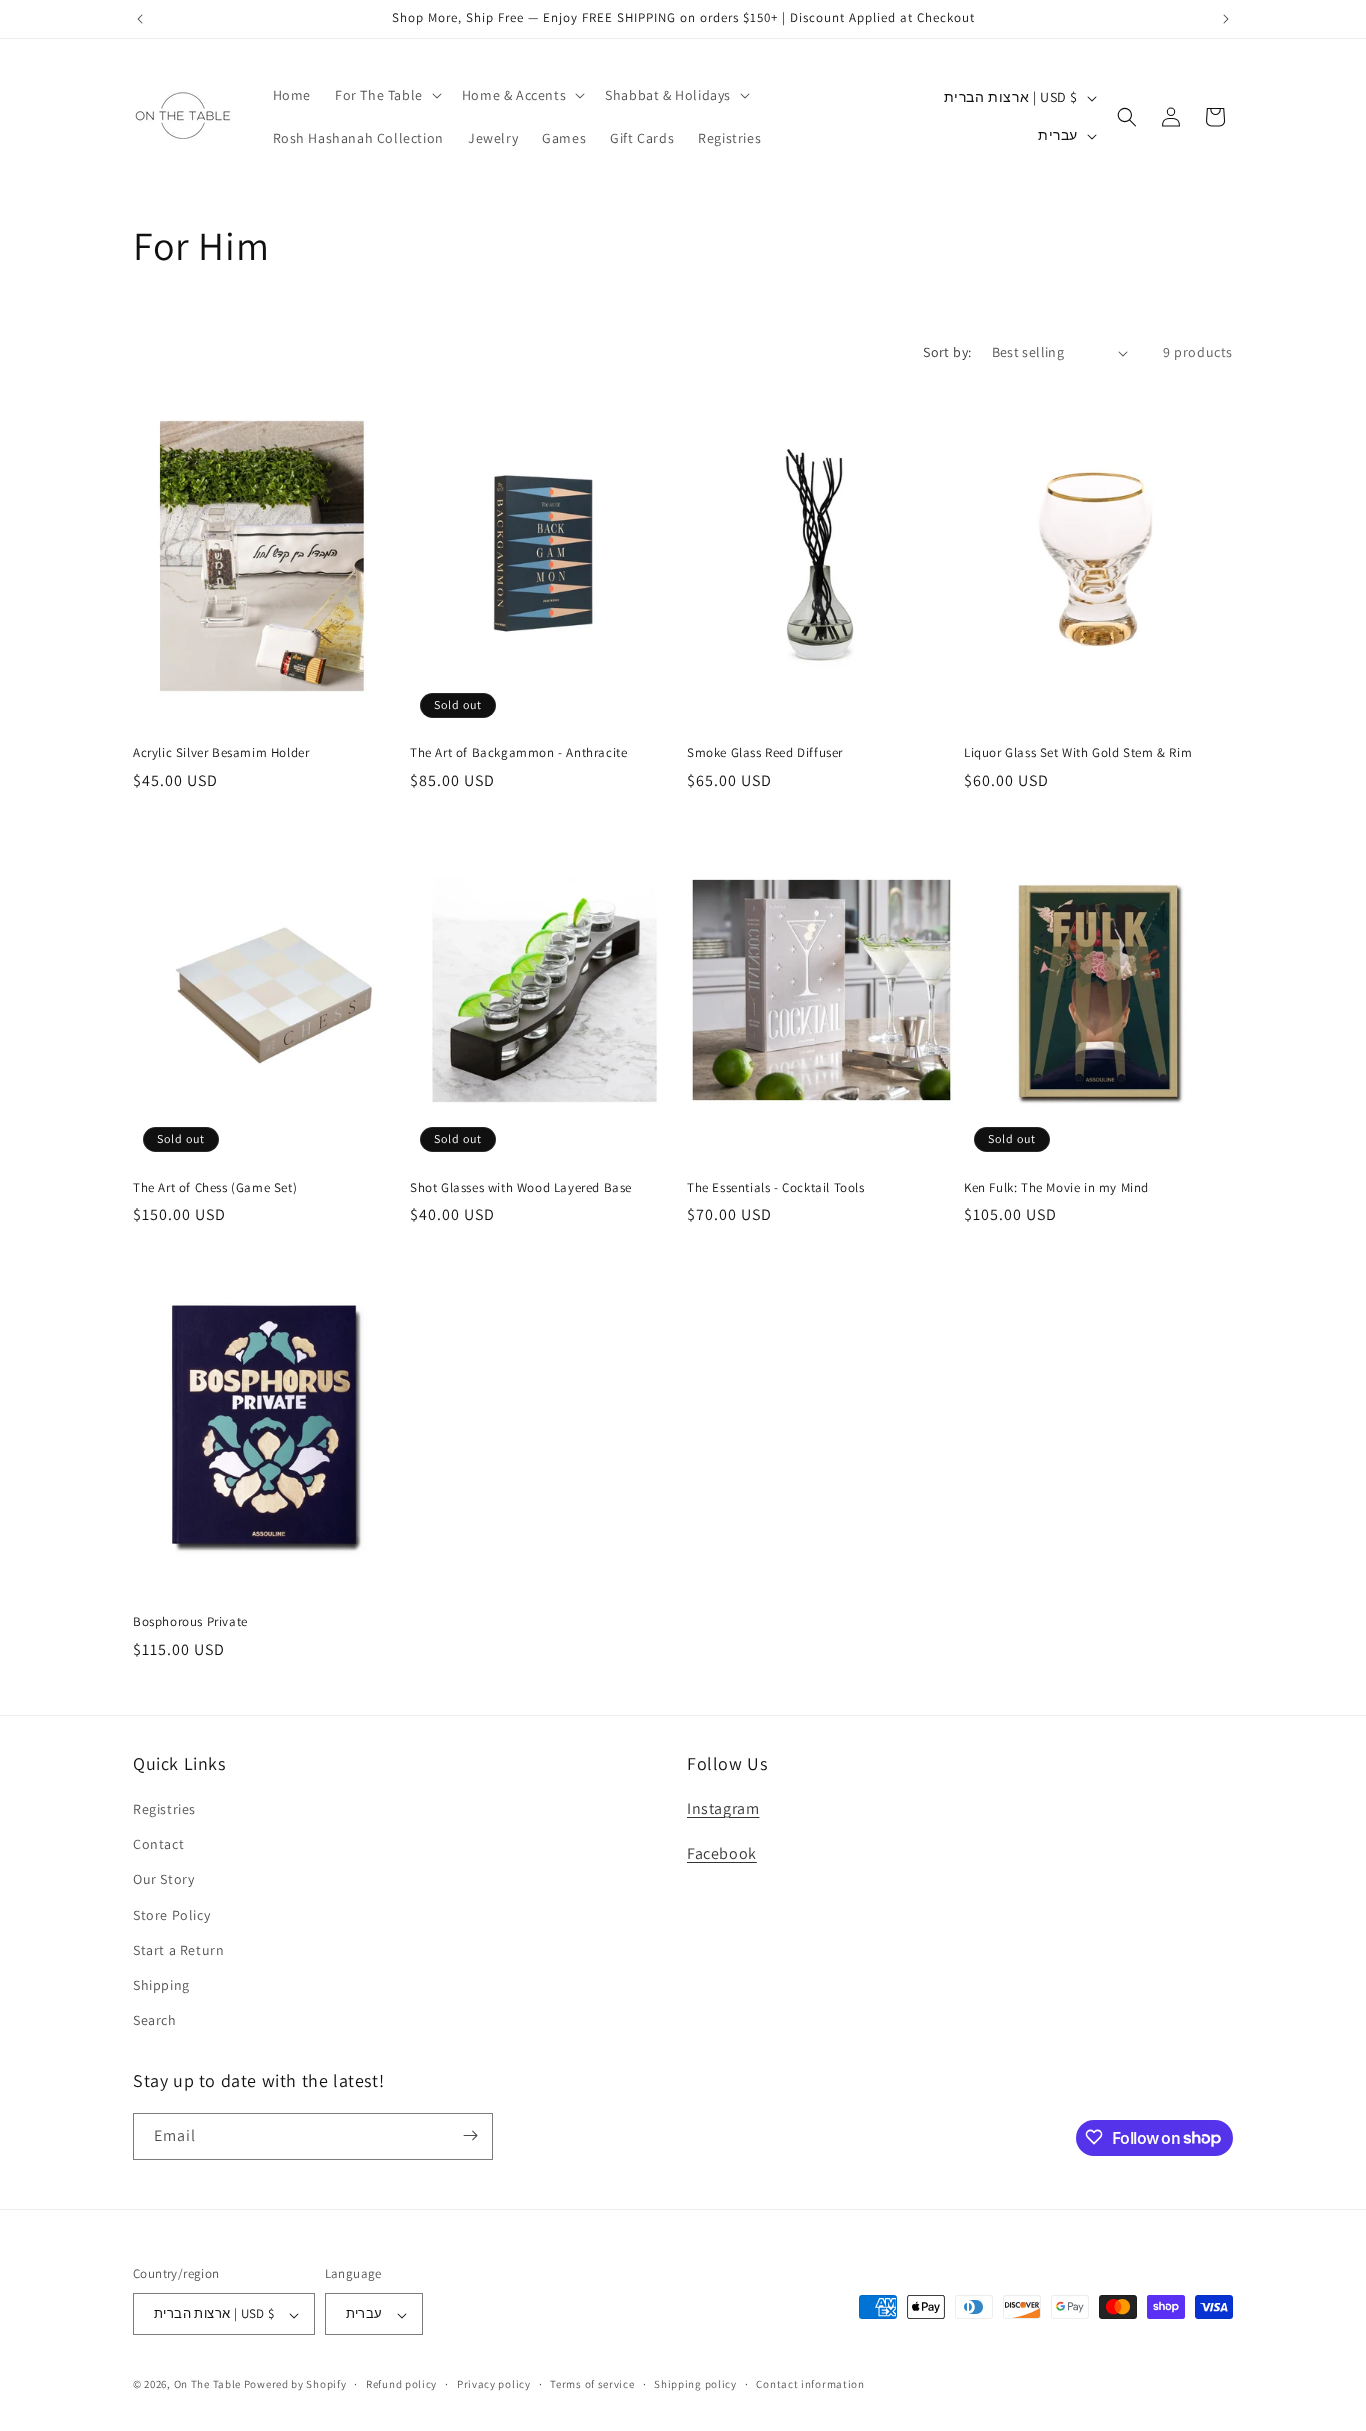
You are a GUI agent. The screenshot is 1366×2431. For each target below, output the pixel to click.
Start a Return (178, 1950)
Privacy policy (494, 2384)
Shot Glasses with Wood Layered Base (521, 1188)
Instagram (723, 1808)
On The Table (209, 2385)
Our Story (163, 1880)
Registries (164, 1809)
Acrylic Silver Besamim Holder (221, 753)
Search (155, 2021)
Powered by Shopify (295, 2385)
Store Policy (171, 1915)
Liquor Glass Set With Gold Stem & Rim (1078, 753)
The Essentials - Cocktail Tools (776, 1188)
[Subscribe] (470, 2135)
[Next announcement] (1226, 19)
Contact (158, 1845)
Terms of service (592, 2384)
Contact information (810, 2384)
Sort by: (947, 352)
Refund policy (401, 2384)
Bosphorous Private (190, 1622)
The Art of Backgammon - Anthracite (518, 753)
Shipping (161, 1985)
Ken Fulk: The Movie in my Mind (1056, 1188)
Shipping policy (695, 2384)
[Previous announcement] (140, 19)
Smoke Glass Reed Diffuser (765, 753)
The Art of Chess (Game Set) (215, 1188)
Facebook (722, 1853)
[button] (386, 95)
